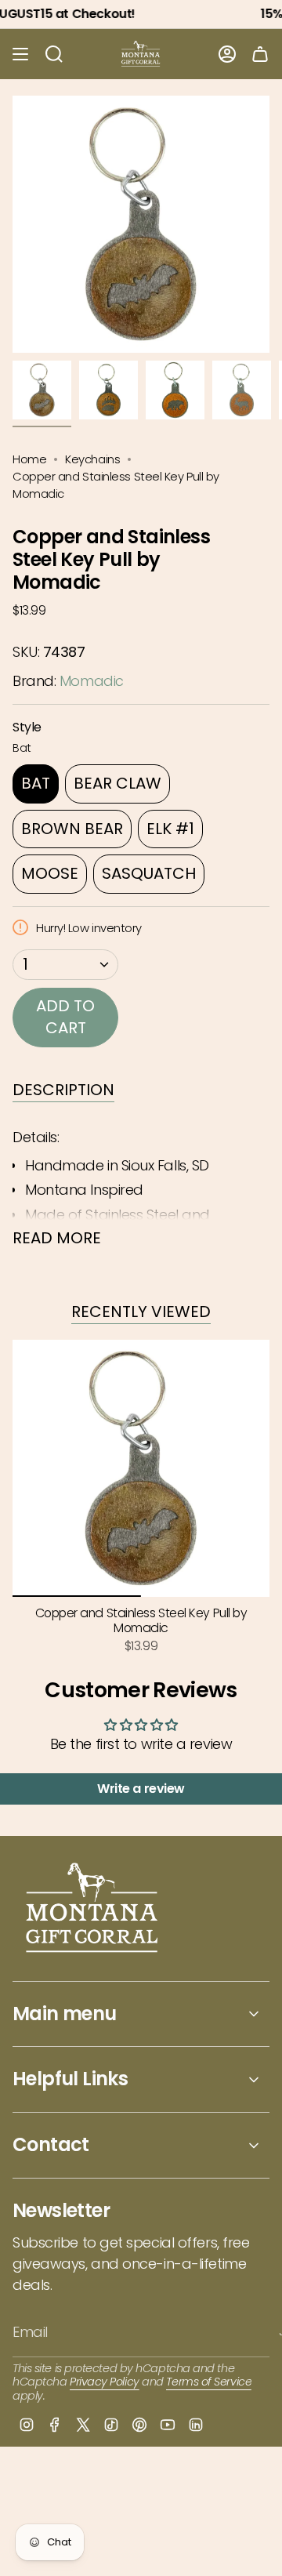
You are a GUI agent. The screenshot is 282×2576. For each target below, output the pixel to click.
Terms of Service (209, 2382)
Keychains (92, 459)
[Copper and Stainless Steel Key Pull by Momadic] (141, 1468)
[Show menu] (20, 54)
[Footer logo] (93, 1909)
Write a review (141, 1789)
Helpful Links (70, 2079)
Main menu (65, 2014)
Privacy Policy (105, 2382)
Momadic (92, 681)
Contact (51, 2144)
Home (29, 459)
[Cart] (260, 54)
